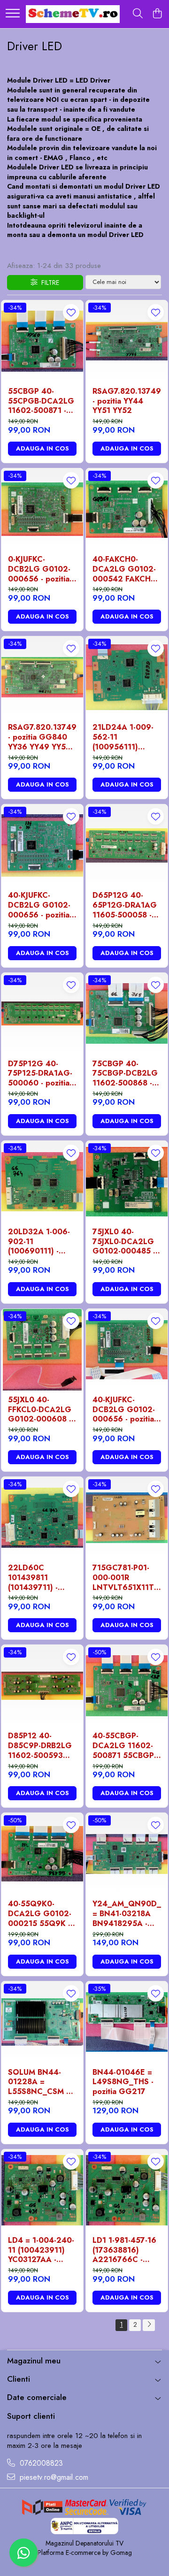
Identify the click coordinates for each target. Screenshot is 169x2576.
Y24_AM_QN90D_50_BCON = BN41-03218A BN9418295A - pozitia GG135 (127, 1914)
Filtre (48, 283)
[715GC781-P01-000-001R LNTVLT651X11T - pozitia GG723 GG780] (127, 1518)
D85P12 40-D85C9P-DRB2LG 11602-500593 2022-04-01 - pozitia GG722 (40, 1746)
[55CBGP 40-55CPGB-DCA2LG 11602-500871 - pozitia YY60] (42, 341)
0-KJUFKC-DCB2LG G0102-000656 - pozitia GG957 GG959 (39, 569)
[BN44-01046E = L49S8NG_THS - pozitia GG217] (127, 2022)
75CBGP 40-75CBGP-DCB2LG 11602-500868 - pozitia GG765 (125, 1074)
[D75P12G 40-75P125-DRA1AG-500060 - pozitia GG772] (42, 1014)
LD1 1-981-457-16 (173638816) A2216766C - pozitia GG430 (124, 2250)
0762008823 (40, 2463)
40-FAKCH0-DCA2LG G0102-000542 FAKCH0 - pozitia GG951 (127, 569)
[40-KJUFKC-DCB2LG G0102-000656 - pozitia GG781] (42, 845)
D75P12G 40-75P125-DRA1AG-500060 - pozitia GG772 (40, 1074)
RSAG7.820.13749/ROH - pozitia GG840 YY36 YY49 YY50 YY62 (42, 737)
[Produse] (13, 14)
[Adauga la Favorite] (71, 312)
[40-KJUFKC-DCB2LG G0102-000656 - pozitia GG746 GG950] (127, 1350)
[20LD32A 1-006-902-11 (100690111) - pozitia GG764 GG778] (42, 1182)
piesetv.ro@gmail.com (53, 2477)
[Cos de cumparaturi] (157, 14)
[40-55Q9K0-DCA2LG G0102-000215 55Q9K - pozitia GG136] (42, 1854)
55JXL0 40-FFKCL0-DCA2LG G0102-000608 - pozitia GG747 (40, 1410)
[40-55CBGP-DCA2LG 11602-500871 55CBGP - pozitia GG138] (127, 1686)
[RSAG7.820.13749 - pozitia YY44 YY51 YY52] (127, 341)
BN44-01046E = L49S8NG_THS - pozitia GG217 (123, 2082)
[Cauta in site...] (138, 14)
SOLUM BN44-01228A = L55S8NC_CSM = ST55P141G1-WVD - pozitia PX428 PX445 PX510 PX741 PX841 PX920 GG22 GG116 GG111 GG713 (42, 2082)
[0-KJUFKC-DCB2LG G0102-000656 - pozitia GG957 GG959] (42, 509)
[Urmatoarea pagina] (149, 2325)
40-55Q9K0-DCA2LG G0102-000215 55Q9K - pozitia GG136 (40, 1914)
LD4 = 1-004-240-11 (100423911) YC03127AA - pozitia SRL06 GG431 (41, 2250)
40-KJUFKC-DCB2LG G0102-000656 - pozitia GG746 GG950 (124, 1410)
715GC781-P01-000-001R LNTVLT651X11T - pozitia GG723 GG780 (126, 1578)
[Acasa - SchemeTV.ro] (73, 14)
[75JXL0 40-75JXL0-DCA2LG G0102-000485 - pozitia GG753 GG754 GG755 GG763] (127, 1182)
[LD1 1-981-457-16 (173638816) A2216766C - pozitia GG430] (127, 2190)
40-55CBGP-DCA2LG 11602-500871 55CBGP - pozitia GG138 (126, 1746)
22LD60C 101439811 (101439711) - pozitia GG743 (35, 1578)
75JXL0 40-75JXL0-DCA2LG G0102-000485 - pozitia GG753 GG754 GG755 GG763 (124, 1242)
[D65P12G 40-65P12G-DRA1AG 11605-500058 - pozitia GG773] (127, 845)
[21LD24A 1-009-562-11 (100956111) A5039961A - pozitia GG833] (127, 677)
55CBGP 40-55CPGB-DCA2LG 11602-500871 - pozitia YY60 (41, 401)
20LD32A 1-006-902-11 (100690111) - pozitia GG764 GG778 (39, 1242)
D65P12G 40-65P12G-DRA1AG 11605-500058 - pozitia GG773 (125, 905)
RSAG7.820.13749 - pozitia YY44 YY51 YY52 (127, 401)
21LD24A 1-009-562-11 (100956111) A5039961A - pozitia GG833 (123, 737)
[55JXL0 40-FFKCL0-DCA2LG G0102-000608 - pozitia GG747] (42, 1350)
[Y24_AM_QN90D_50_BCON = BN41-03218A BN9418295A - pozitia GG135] (127, 1854)
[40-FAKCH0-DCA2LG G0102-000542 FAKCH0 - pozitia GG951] (127, 509)
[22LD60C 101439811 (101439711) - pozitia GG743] (42, 1518)
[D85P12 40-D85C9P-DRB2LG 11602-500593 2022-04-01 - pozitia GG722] (42, 1686)
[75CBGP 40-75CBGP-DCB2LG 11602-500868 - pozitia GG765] (127, 1014)
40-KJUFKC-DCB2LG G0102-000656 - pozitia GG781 (39, 905)
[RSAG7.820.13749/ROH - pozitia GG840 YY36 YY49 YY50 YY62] (42, 677)
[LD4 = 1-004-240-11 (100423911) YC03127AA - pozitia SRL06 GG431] (42, 2190)
